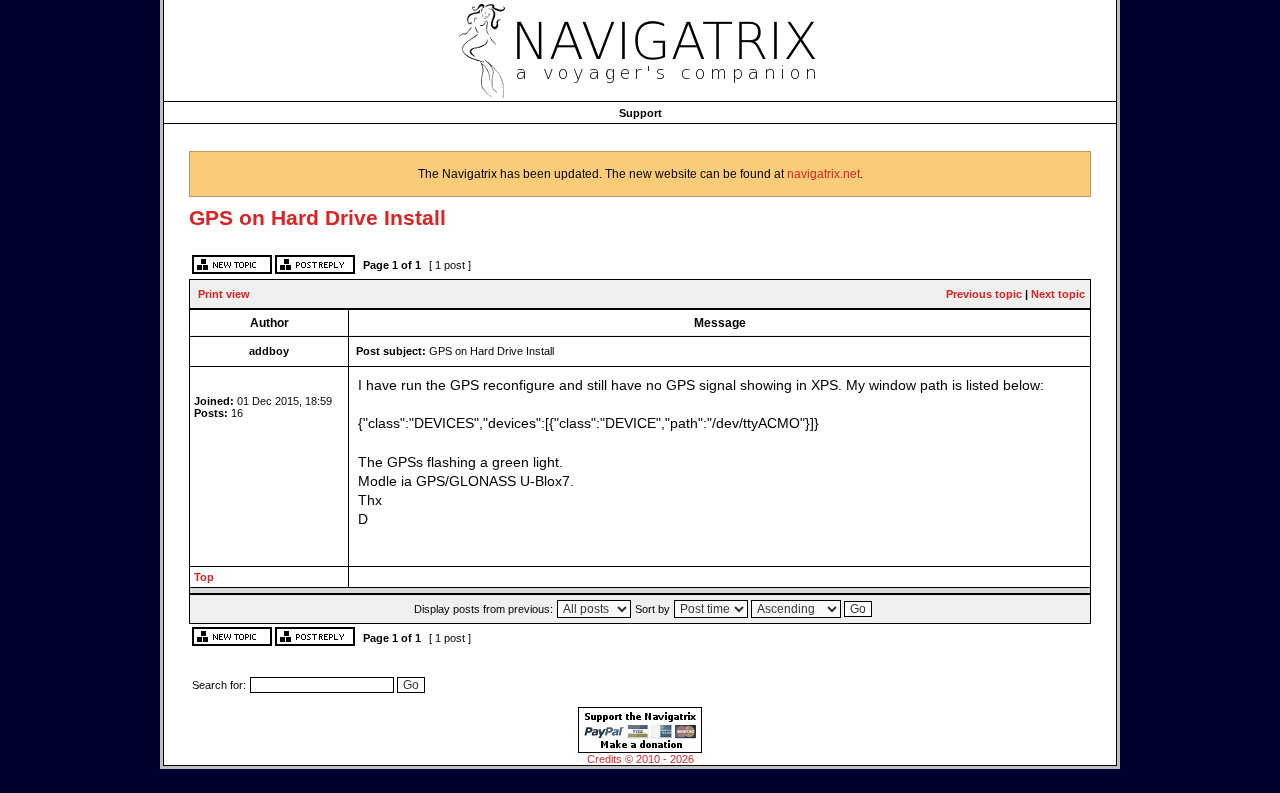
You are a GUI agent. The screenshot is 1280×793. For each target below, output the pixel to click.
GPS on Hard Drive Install (317, 217)
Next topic (1058, 294)
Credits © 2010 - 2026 (640, 759)
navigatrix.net (823, 174)
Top (204, 577)
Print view (224, 294)
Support (640, 113)
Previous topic (984, 294)
